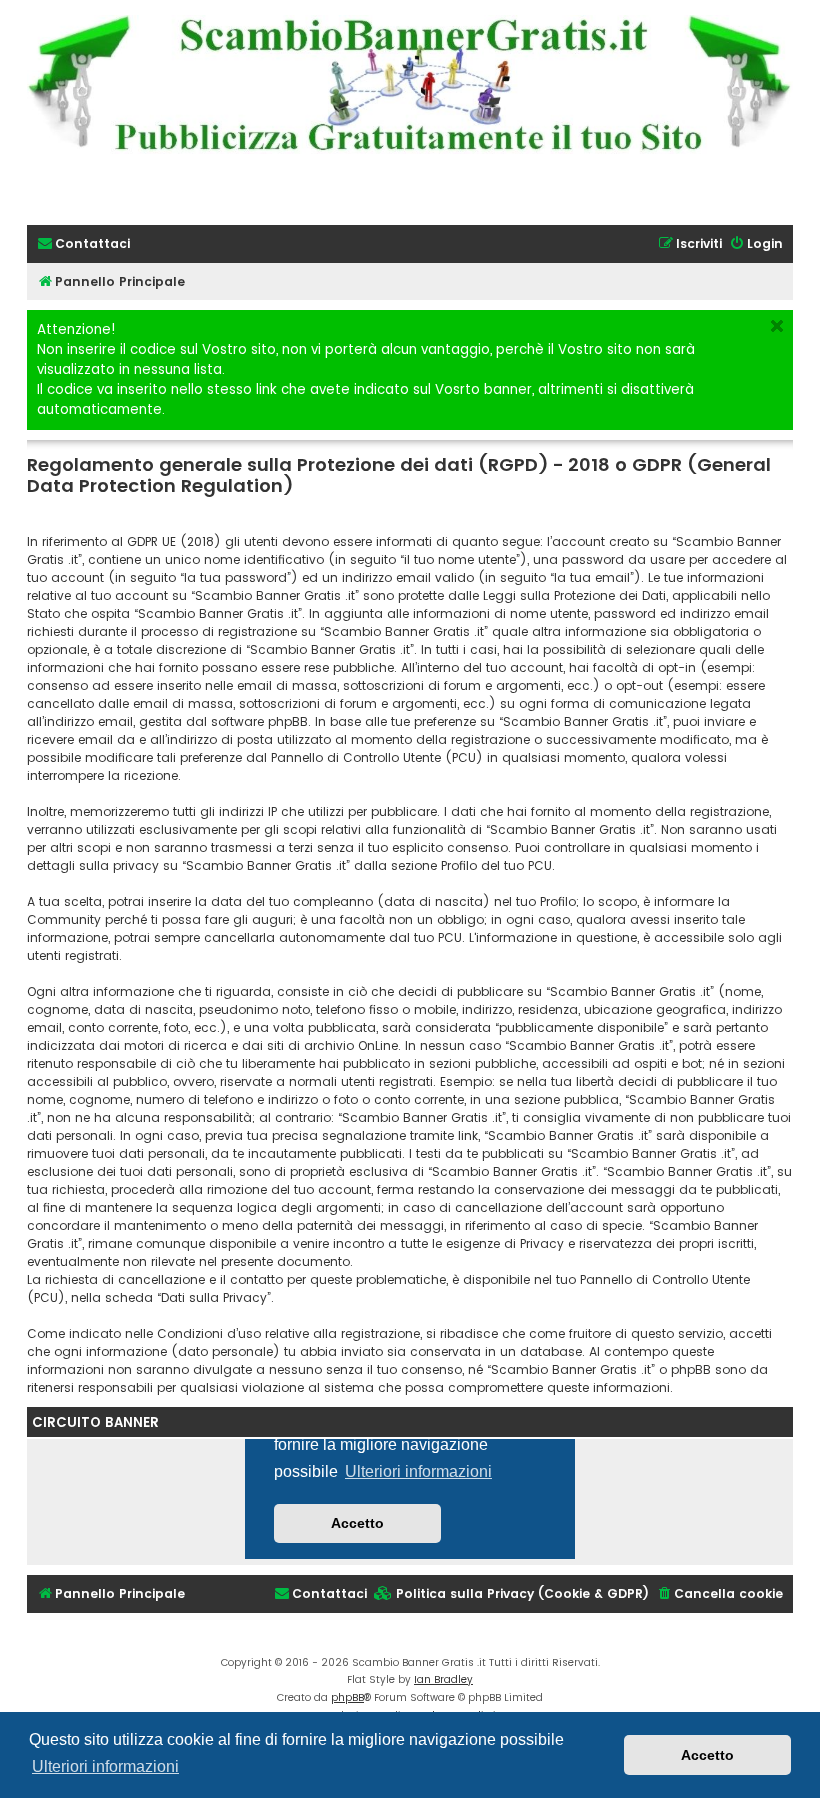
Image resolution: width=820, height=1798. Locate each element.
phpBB (347, 1697)
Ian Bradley (443, 1679)
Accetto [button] (707, 1755)
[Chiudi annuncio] (777, 326)
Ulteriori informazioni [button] (105, 1766)
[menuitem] (83, 244)
